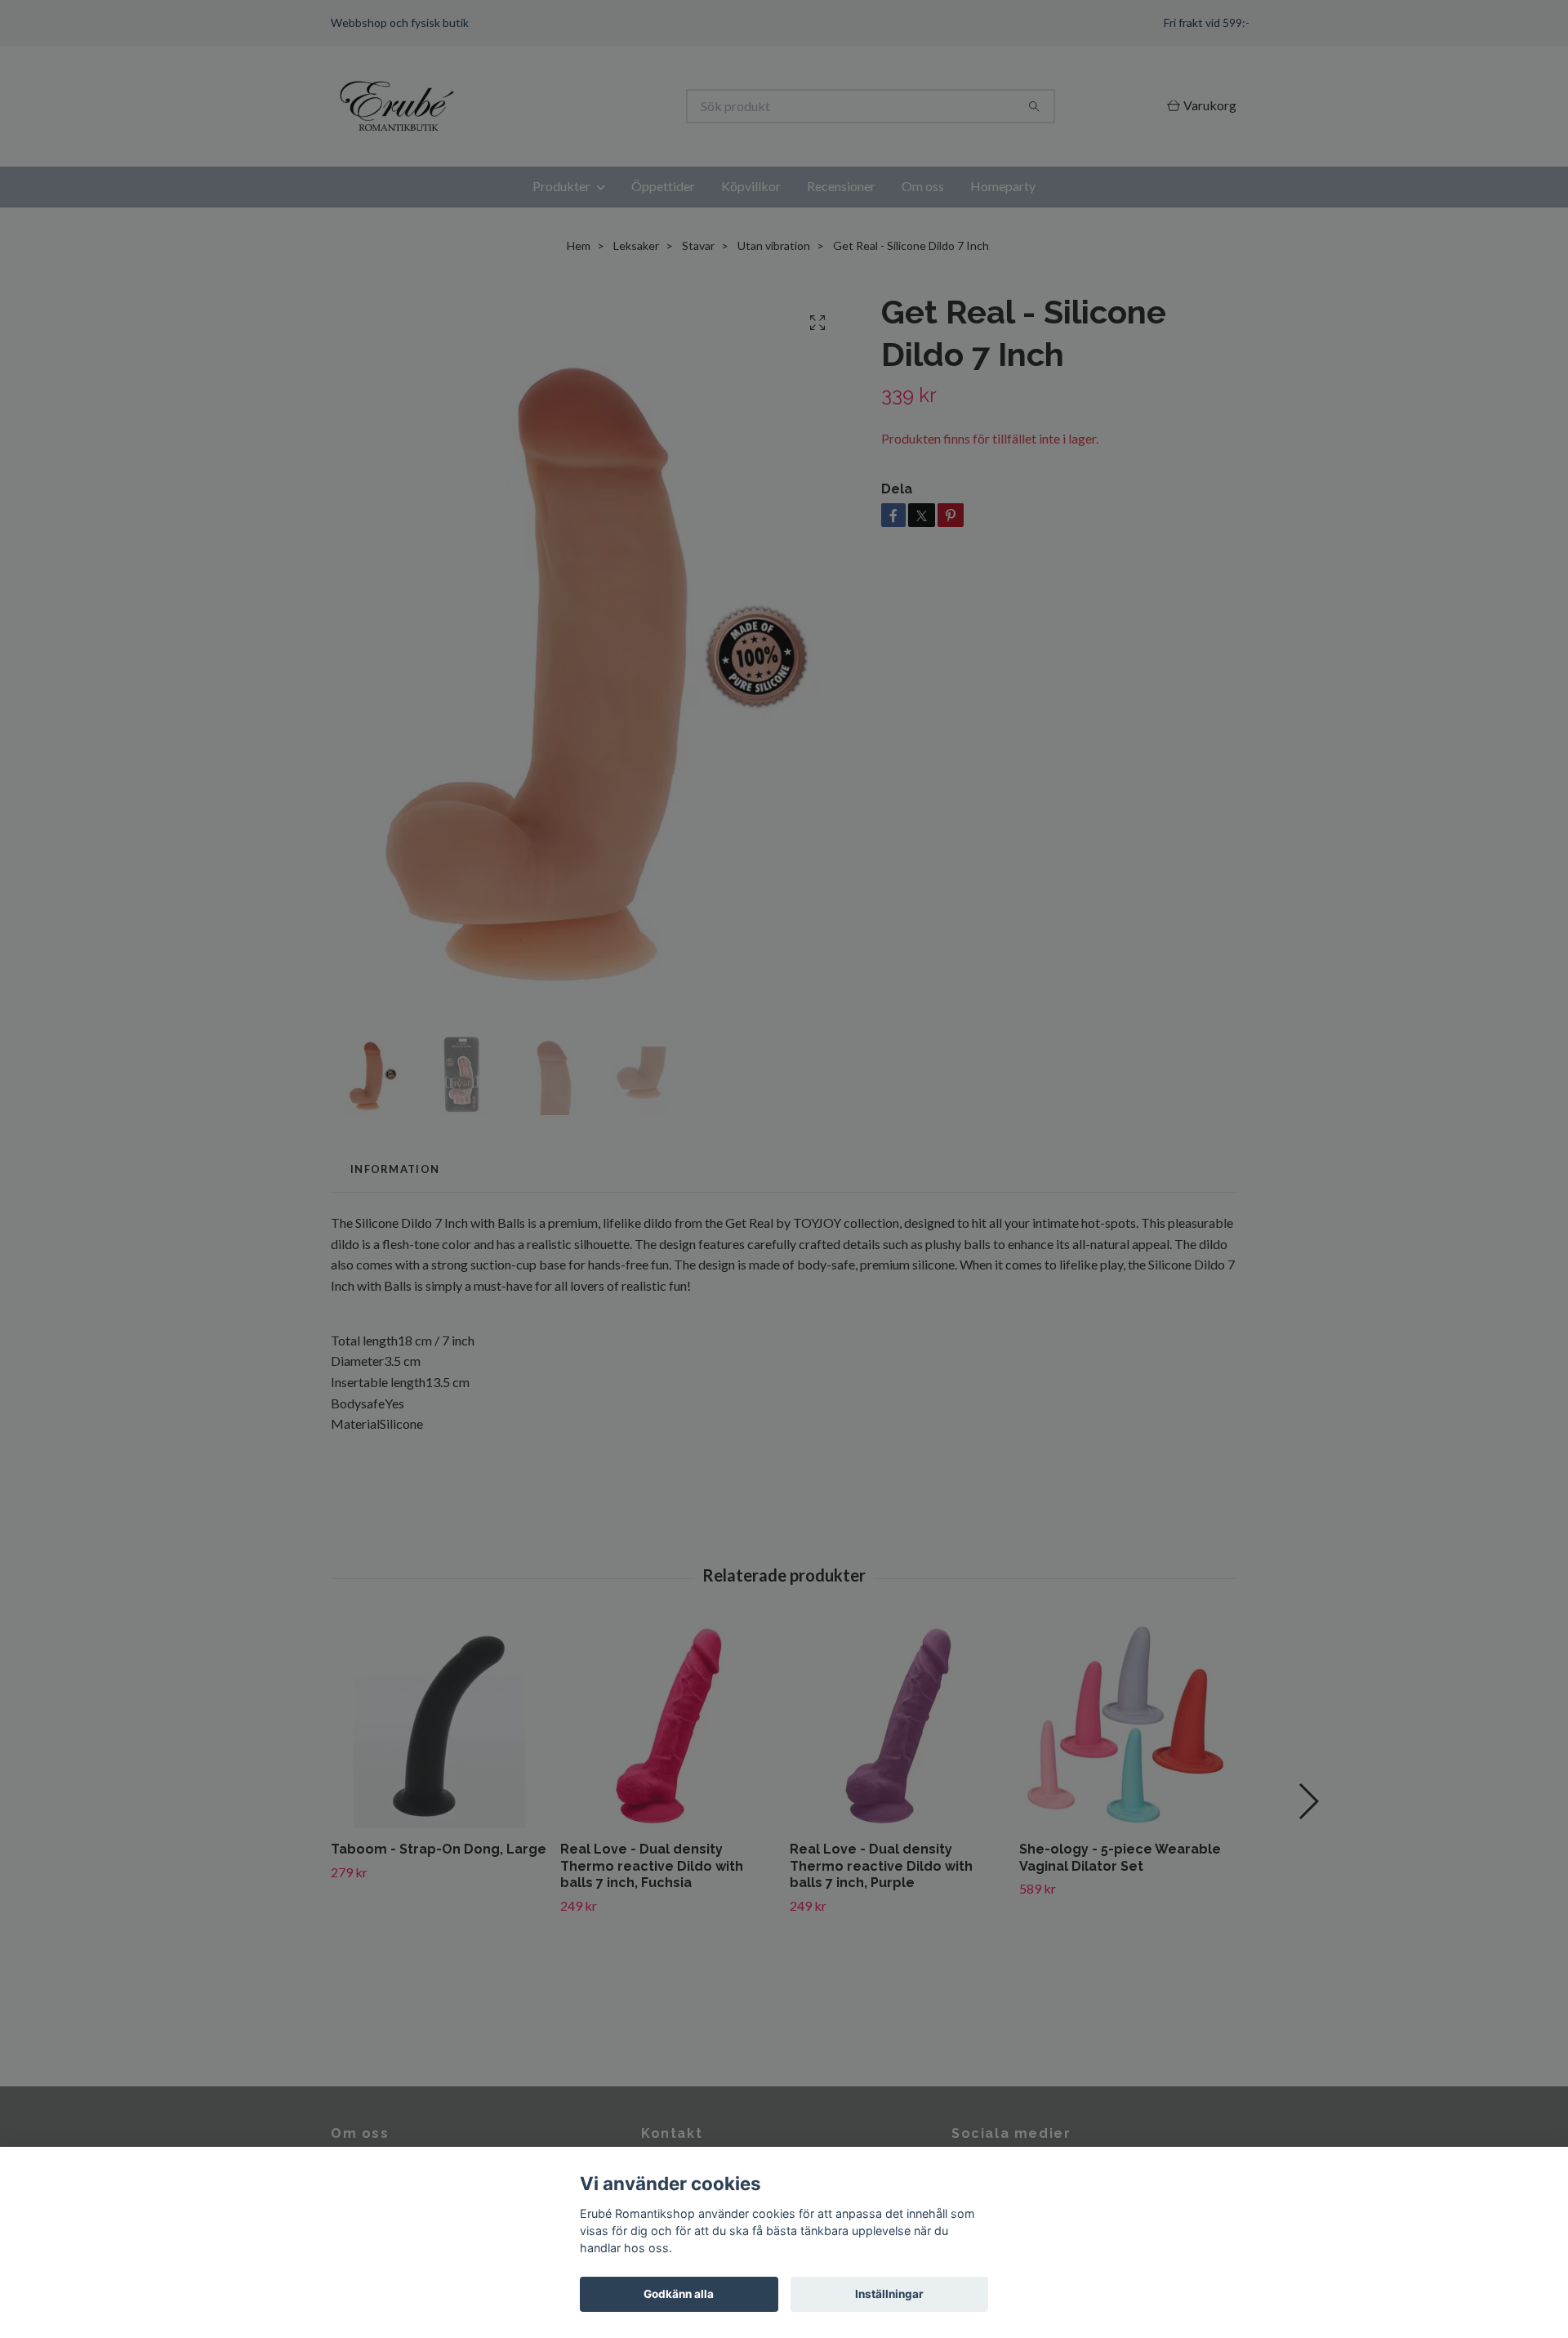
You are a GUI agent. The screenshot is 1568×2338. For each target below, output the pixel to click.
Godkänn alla (679, 2294)
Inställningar (889, 2294)
